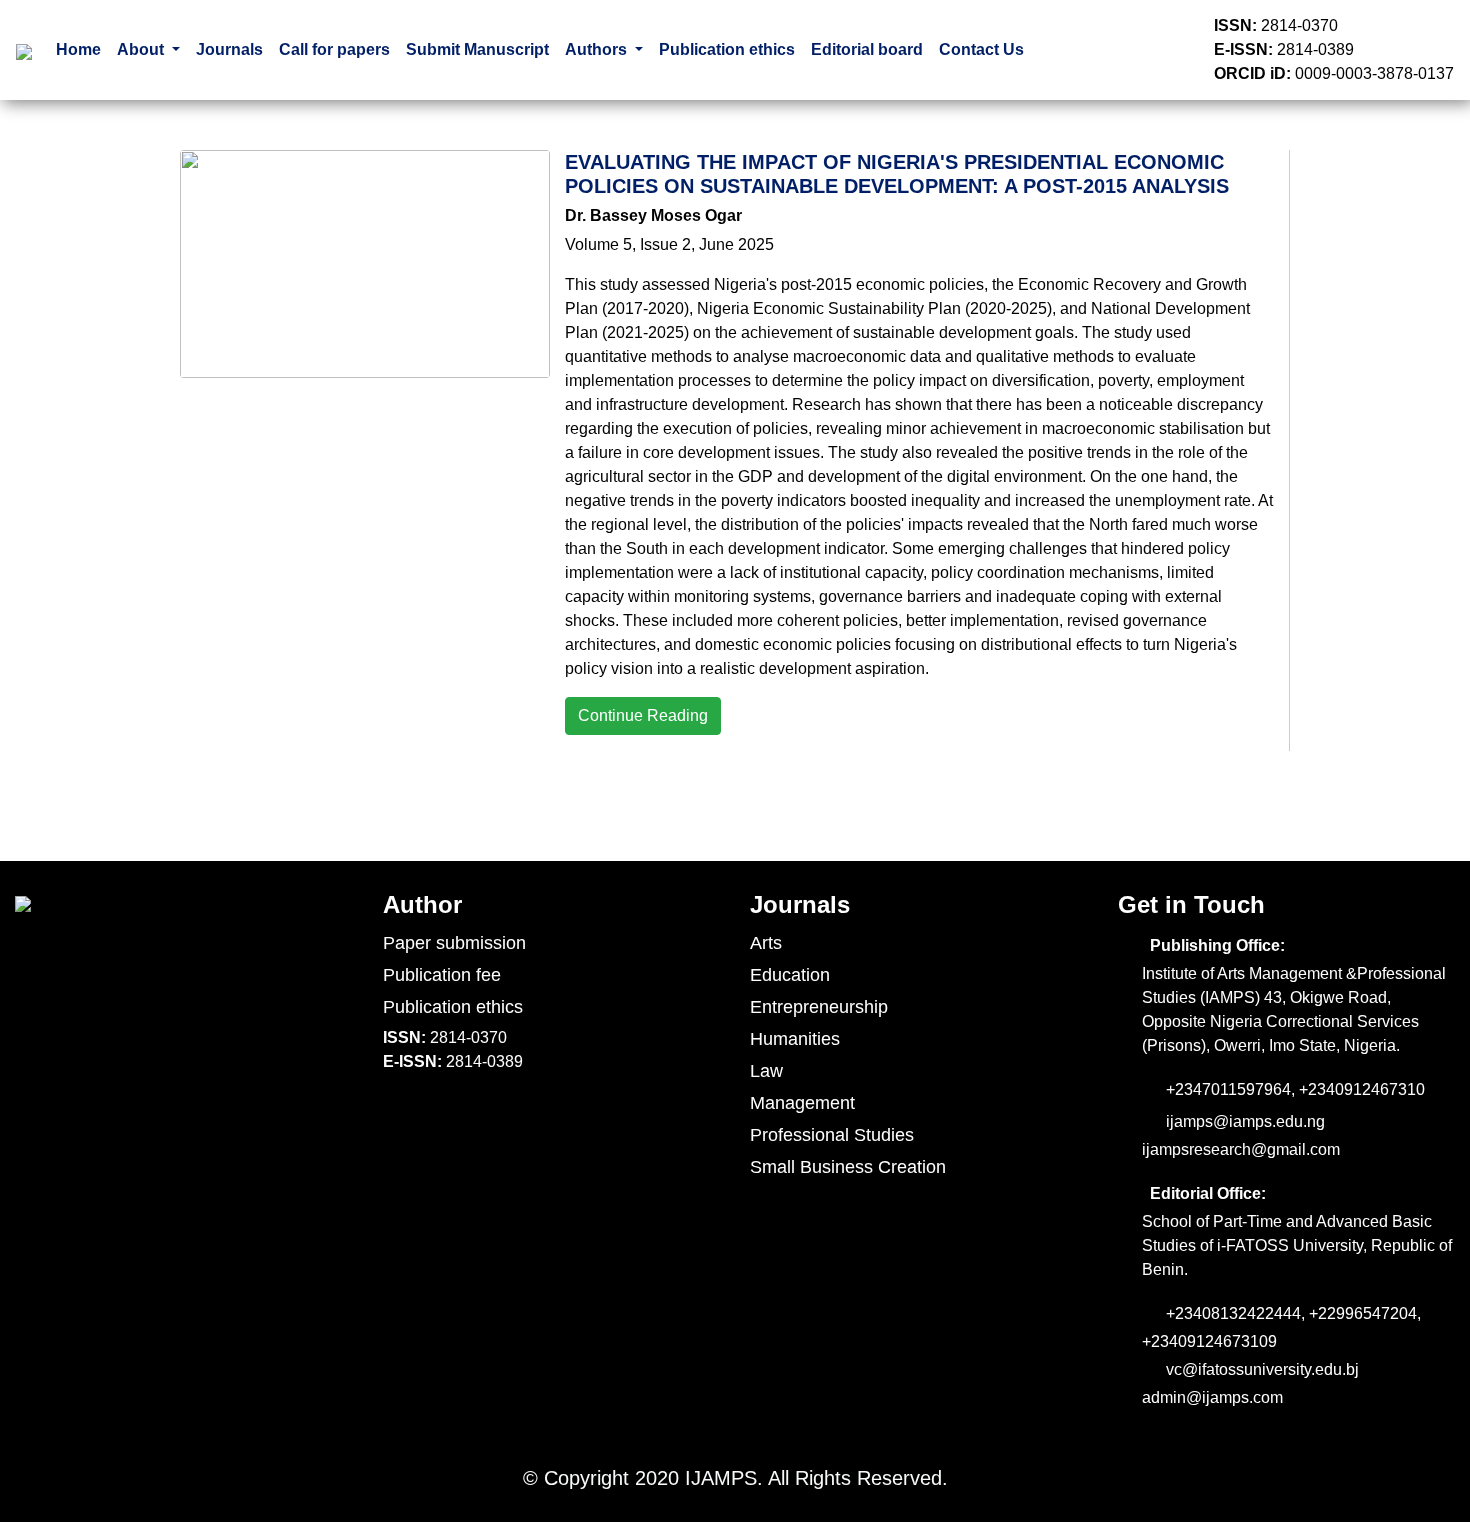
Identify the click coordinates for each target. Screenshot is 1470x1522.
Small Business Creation (848, 1167)
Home (78, 49)
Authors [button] (598, 49)
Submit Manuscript (477, 49)
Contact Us (981, 49)
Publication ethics (727, 49)
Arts (766, 943)
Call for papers (334, 49)
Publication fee (442, 975)
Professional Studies (832, 1135)
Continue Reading (643, 715)
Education (790, 975)
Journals (229, 49)
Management (802, 1103)
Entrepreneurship (819, 1007)
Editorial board (867, 49)
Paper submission (454, 943)
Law (766, 1071)
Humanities (795, 1039)
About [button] (142, 49)
